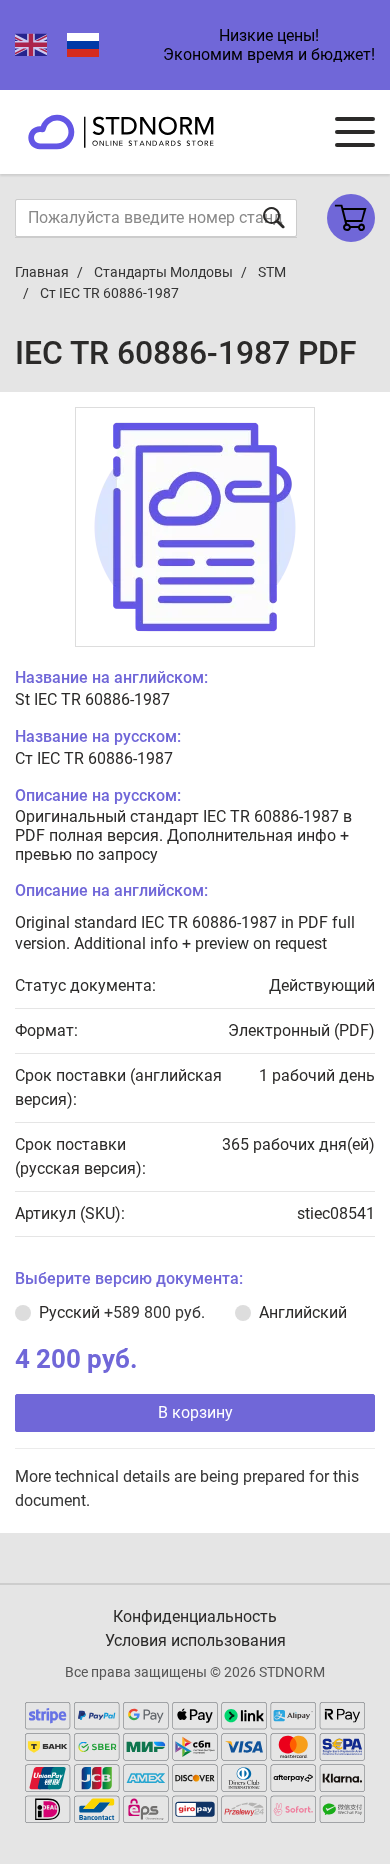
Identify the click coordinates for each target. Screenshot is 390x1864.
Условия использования (195, 1640)
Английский (303, 1312)
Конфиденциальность (195, 1616)
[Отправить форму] (274, 217)
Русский (122, 1312)
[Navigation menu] (355, 132)
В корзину (195, 1412)
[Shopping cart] (351, 218)
